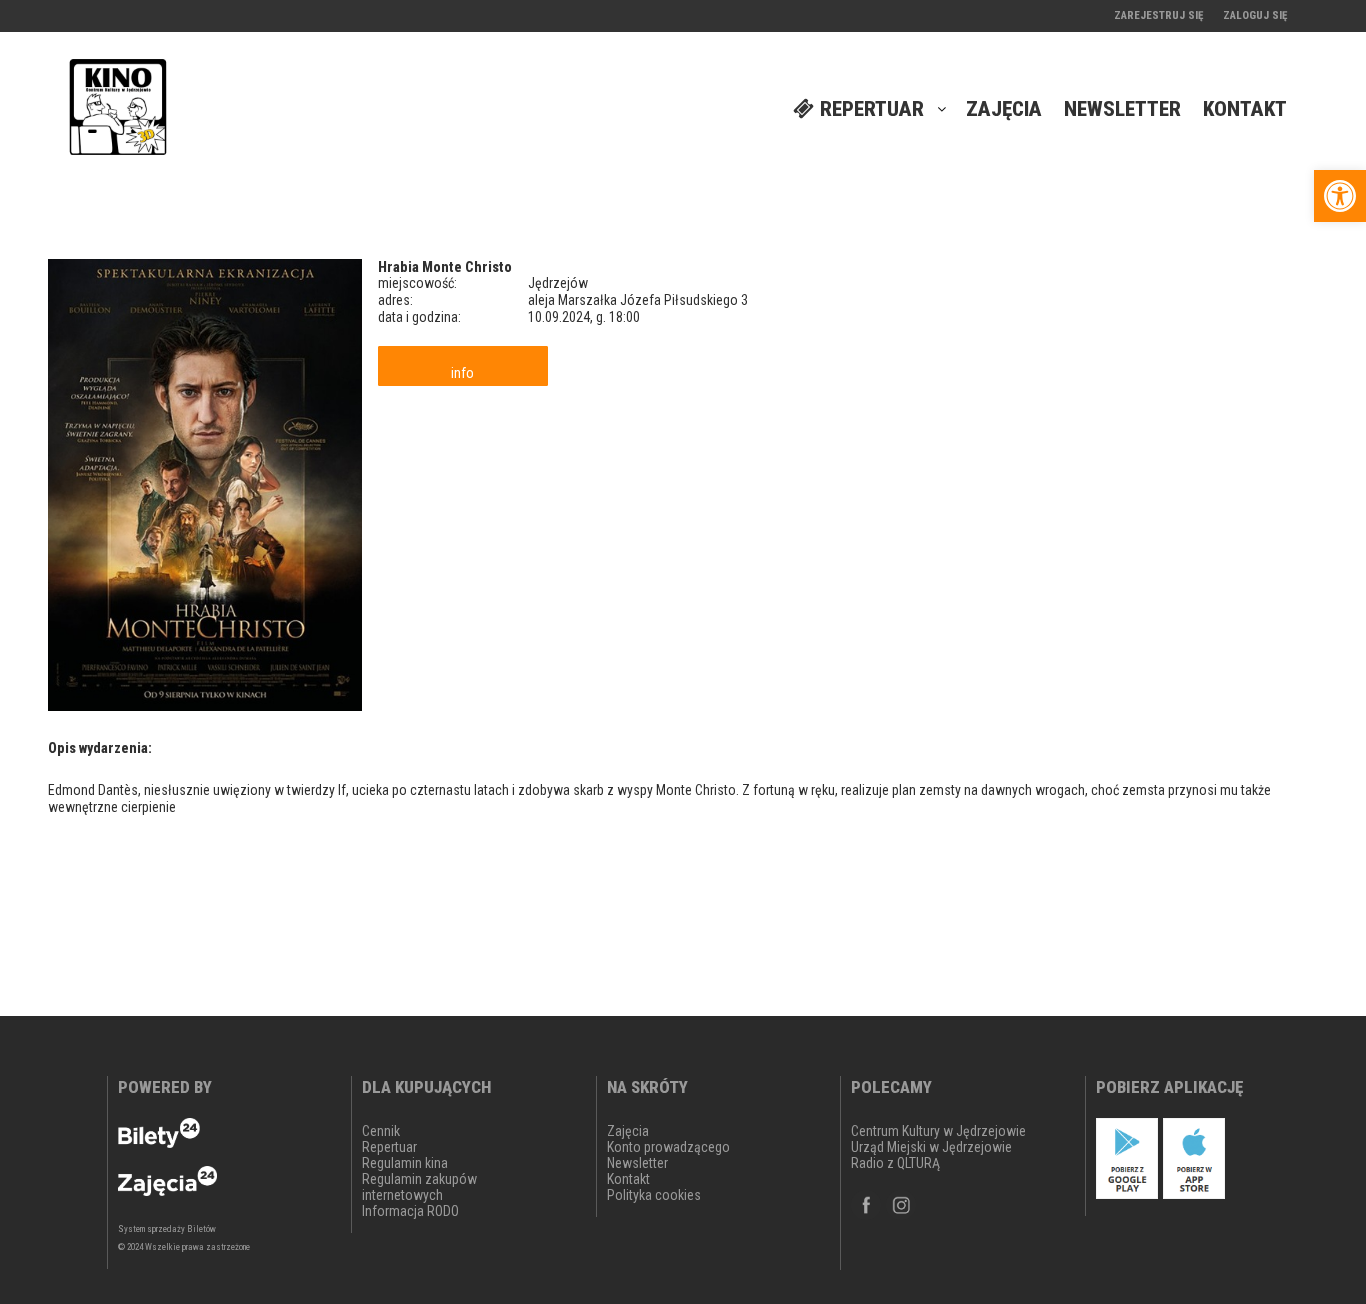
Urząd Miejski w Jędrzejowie (931, 1147)
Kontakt (628, 1179)
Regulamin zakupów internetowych (419, 1187)
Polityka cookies (654, 1195)
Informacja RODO (410, 1211)
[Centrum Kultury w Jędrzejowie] (118, 109)
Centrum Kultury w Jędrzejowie (938, 1131)
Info (462, 373)
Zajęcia (628, 1131)
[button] (1340, 196)
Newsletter (637, 1163)
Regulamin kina (405, 1163)
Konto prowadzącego (668, 1147)
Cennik (381, 1131)
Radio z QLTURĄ (895, 1163)
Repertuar (389, 1147)
